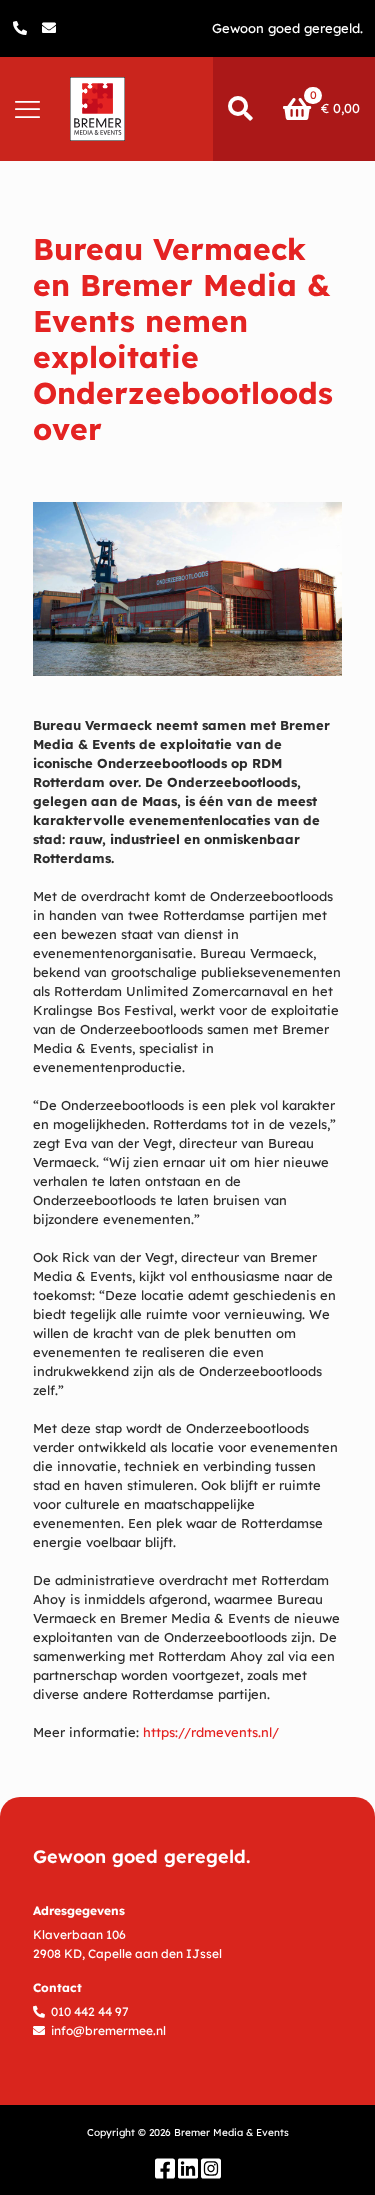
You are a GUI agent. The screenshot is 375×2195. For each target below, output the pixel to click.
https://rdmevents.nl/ (211, 1732)
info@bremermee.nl (108, 2030)
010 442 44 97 (90, 2011)
